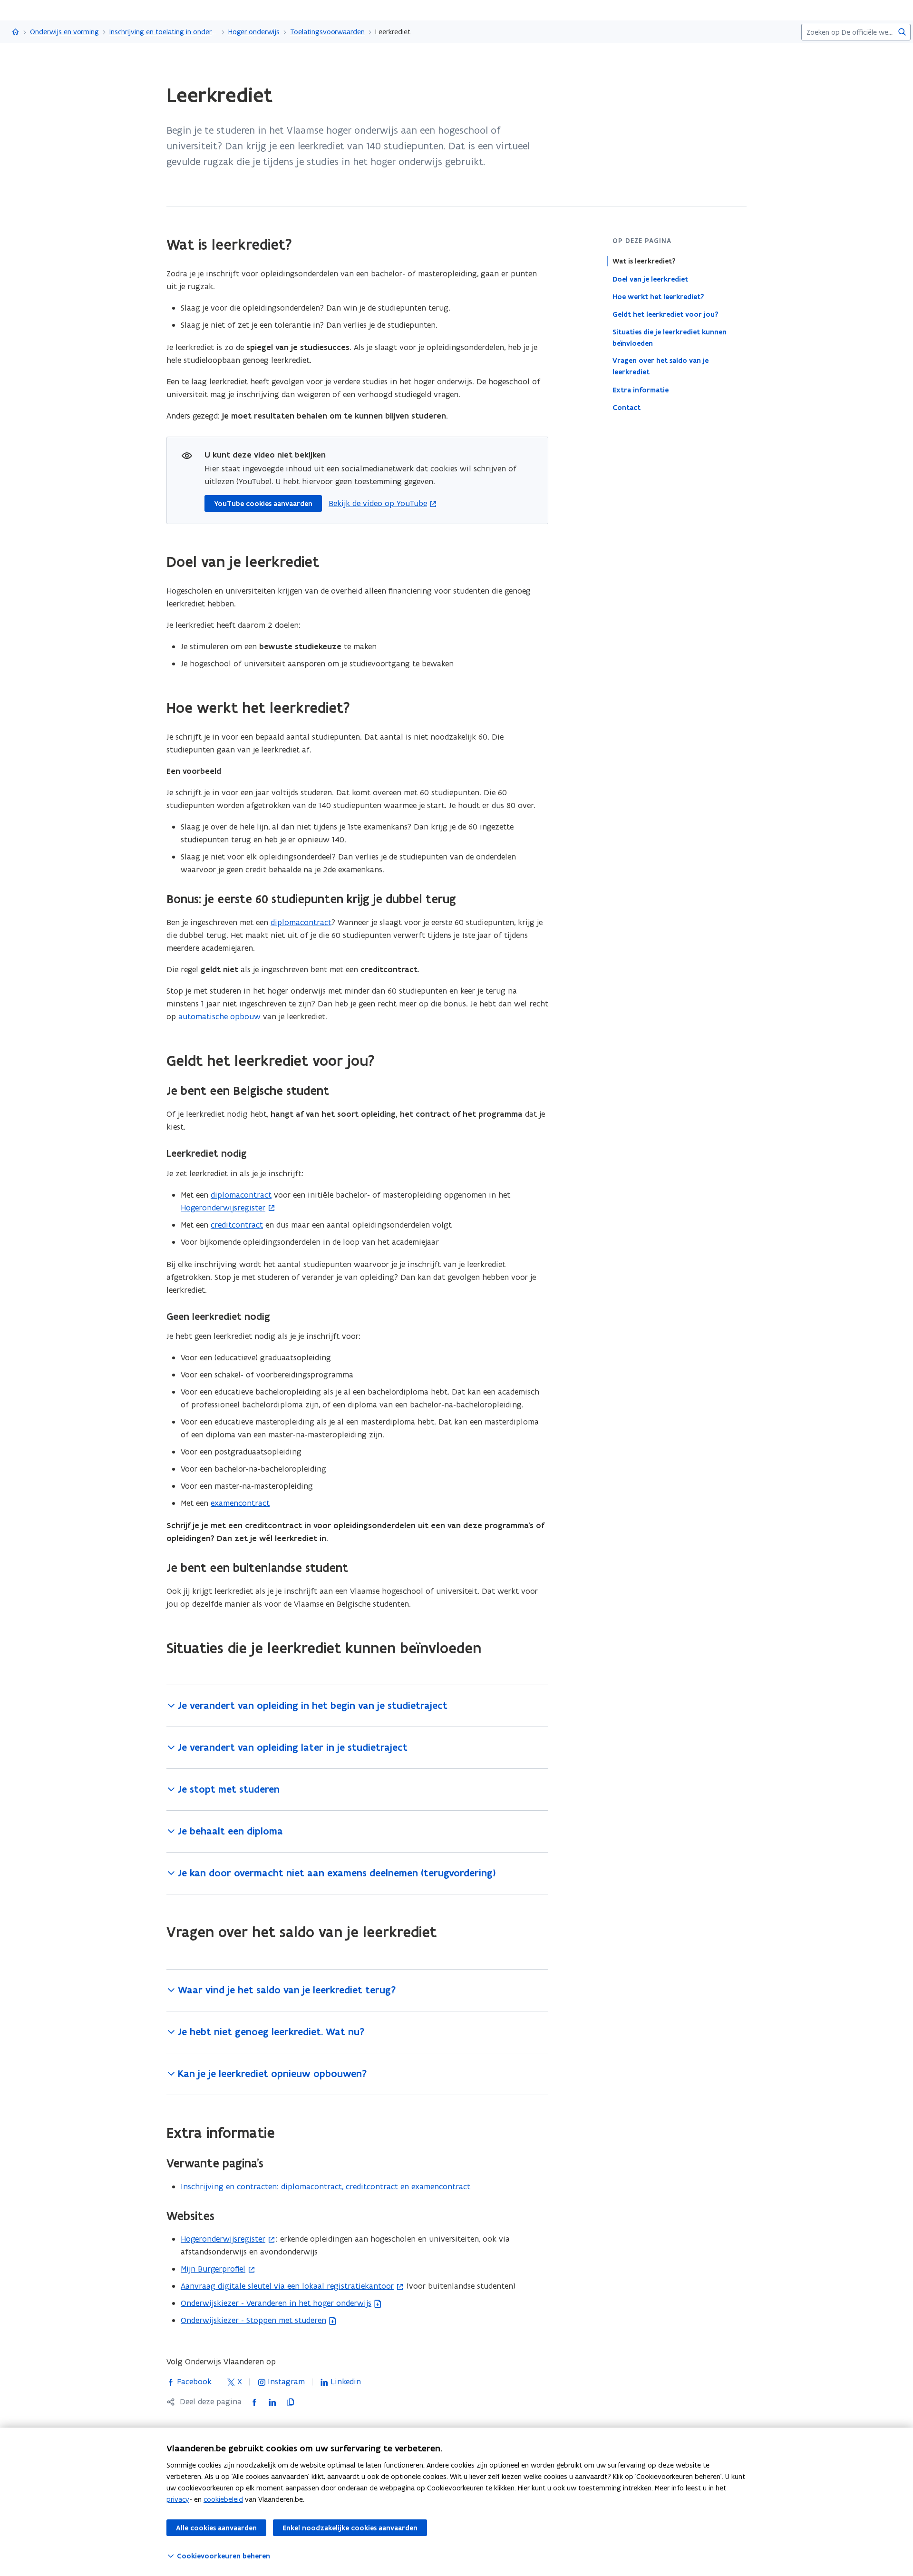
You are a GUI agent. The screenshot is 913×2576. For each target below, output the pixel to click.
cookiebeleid (223, 2499)
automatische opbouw (219, 1016)
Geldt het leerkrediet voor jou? (665, 314)
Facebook (189, 2381)
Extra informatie (641, 390)
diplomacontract (301, 922)
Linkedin (340, 2381)
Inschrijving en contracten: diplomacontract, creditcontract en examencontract (325, 2186)
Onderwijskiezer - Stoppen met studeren (253, 2320)
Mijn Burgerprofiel (213, 2269)
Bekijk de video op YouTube (378, 503)
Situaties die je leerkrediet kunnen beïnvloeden (670, 337)
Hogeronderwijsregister (223, 1208)
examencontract (240, 1503)
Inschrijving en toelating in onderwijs (164, 32)
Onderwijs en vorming (64, 32)
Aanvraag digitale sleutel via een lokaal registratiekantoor (287, 2286)
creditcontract (237, 1225)
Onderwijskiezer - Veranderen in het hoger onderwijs (276, 2303)
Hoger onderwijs (254, 32)
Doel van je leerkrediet (650, 279)
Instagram (281, 2381)
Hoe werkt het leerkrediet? (658, 296)
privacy (178, 2499)
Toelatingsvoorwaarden (327, 32)
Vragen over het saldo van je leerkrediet (660, 366)
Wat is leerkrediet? (644, 261)
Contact (626, 407)
